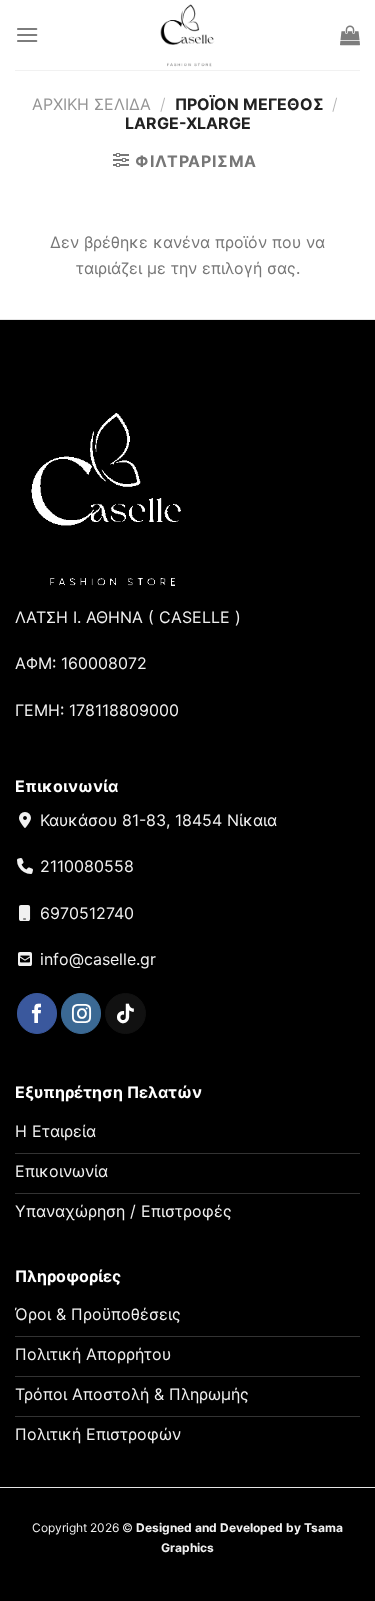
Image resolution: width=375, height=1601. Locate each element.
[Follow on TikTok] (125, 1013)
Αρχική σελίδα (91, 104)
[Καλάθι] (350, 35)
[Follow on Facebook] (37, 1013)
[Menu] (27, 34)
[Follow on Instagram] (81, 1013)
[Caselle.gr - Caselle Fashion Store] (187, 35)
